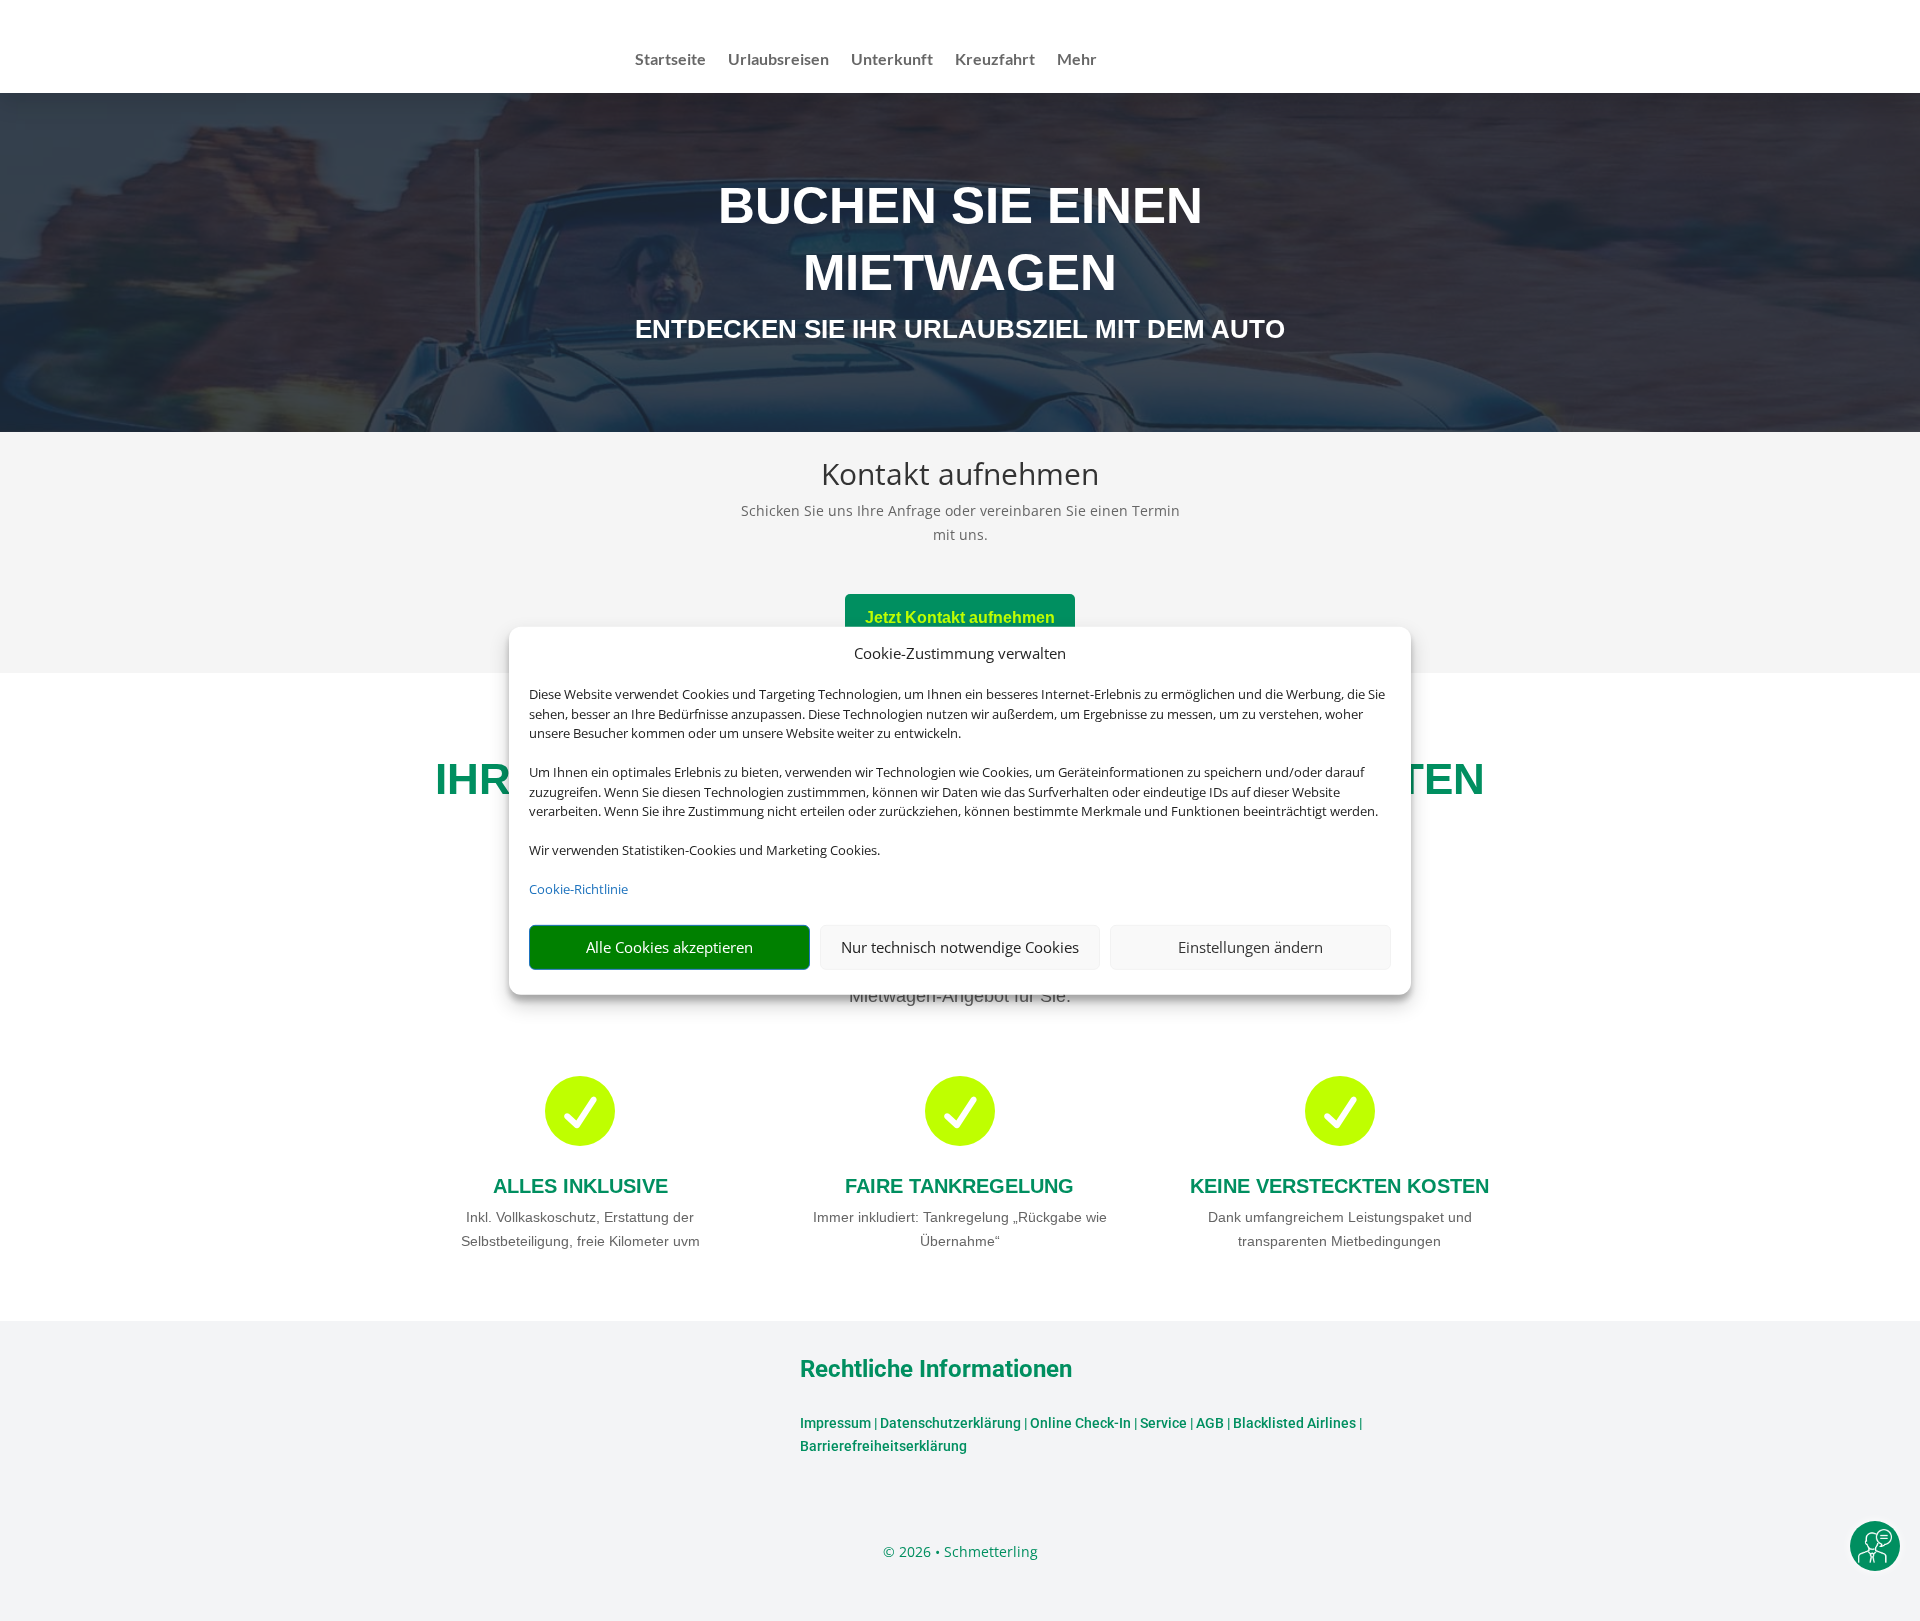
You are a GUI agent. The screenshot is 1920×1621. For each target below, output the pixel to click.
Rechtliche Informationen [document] (936, 1370)
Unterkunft (892, 60)
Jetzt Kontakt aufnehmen (960, 617)
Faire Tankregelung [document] (959, 1186)
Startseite (670, 60)
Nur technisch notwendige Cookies (960, 947)
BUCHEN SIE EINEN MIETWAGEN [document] (960, 238)
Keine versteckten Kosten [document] (1339, 1186)
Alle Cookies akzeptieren (669, 947)
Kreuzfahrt (995, 60)
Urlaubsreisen (778, 60)
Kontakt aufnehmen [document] (960, 476)
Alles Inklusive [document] (580, 1186)
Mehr (1077, 60)
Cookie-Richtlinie (578, 889)
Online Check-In (1080, 1423)
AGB (1210, 1423)
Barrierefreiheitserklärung (883, 1446)
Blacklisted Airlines (1294, 1423)
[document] (960, 334)
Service (1163, 1423)
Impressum (835, 1423)
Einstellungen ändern (1250, 947)
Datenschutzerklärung (950, 1423)
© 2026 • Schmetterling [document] (960, 1551)
